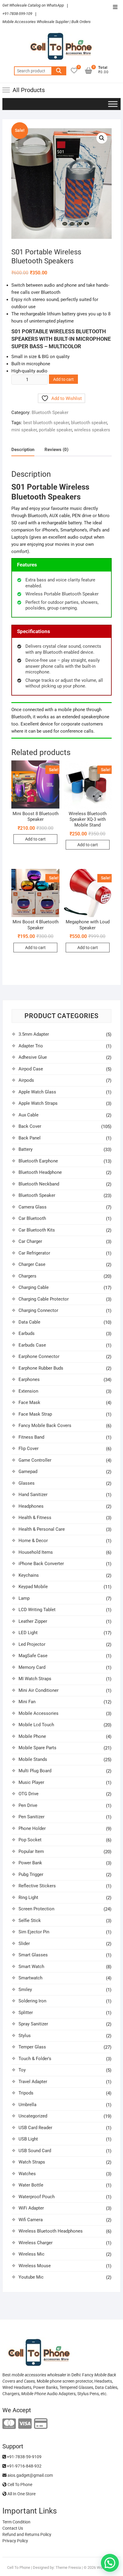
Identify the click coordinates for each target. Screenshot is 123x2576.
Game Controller (35, 1460)
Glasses (27, 1483)
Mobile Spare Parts (37, 1748)
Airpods (26, 1080)
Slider (24, 1944)
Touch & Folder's (35, 2059)
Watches (27, 2174)
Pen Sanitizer (31, 1817)
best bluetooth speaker (46, 423)
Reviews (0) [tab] (56, 450)
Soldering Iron (32, 2001)
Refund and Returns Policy (27, 2534)
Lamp (24, 1598)
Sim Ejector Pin (34, 1932)
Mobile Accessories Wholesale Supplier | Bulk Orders (47, 22)
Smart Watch (31, 1967)
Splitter (26, 2013)
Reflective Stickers (37, 1886)
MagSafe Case (33, 1656)
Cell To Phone (19, 2485)
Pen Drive (28, 1805)
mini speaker (24, 430)
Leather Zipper (33, 1621)
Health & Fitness (35, 1518)
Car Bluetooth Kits (37, 1230)
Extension (28, 1391)
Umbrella (27, 2105)
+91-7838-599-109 (17, 14)
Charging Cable (34, 1287)
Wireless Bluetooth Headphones (51, 2231)
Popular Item (31, 1851)
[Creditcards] (41, 2424)
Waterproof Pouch (37, 2197)
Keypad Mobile (33, 1587)
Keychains (29, 1575)
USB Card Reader (35, 2128)
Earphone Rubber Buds (41, 1368)
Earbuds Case (32, 1345)
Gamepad (28, 1472)
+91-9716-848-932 (24, 2466)
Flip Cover (29, 1449)
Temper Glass (32, 2047)
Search (59, 71)
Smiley (25, 1990)
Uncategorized (33, 2116)
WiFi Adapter (31, 2208)
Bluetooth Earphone (38, 1161)
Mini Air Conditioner (39, 1690)
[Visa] (25, 2424)
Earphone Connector (39, 1356)
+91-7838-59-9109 (24, 2457)
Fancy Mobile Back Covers (45, 1425)
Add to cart (63, 379)
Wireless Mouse (35, 2266)
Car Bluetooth (32, 1218)
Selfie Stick (30, 1920)
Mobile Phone (32, 1736)
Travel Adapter (33, 2082)
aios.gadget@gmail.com (30, 2475)
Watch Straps (32, 2162)
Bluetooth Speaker (50, 412)
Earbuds (27, 1333)
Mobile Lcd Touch (36, 1725)
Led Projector (32, 1644)
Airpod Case (31, 1069)
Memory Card (32, 1667)
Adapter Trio (31, 1046)
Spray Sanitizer (33, 2024)
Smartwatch (30, 1978)
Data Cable (29, 1322)
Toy (22, 2070)
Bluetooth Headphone (40, 1172)
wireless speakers (92, 430)
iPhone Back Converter (41, 1564)
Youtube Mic (31, 2277)
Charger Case (32, 1264)
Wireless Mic (31, 2254)
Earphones (29, 1379)
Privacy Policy (15, 2541)
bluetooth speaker (89, 423)
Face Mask (29, 1402)
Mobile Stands (33, 1759)
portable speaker (55, 430)
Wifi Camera (31, 2220)
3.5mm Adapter (34, 1034)
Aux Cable (29, 1115)
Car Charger (30, 1241)
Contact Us (13, 2528)
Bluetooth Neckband (39, 1184)
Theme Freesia (68, 2567)
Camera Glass (33, 1207)
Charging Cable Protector (44, 1299)
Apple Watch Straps (38, 1103)
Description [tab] (23, 450)
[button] (102, 138)
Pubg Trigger (31, 1874)
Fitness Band (31, 1437)
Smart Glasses (33, 1955)
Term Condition (16, 2522)
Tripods (26, 2093)
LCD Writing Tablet (37, 1610)
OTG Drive (29, 1794)
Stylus (25, 2036)
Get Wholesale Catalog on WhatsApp (33, 5)
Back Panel (30, 1138)
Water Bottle (31, 2185)
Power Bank (30, 1863)
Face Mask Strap (35, 1414)
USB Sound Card (35, 2151)
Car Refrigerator (34, 1253)
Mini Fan (27, 1702)
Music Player (31, 1782)
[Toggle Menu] (113, 104)
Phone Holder (32, 1828)
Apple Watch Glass (37, 1092)
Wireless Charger (36, 2243)
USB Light (28, 2139)
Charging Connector (38, 1310)
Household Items (36, 1552)
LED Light (28, 1633)
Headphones (31, 1506)
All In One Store (21, 2494)
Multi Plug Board (35, 1771)
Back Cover (30, 1126)
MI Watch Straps (35, 1679)
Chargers (27, 1276)
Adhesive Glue (33, 1057)
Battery (26, 1149)
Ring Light (28, 1897)
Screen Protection (36, 1909)
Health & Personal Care (42, 1529)
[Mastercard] (9, 2424)
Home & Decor (33, 1541)
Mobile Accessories (39, 1713)
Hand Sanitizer (33, 1495)
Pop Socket (30, 1840)
